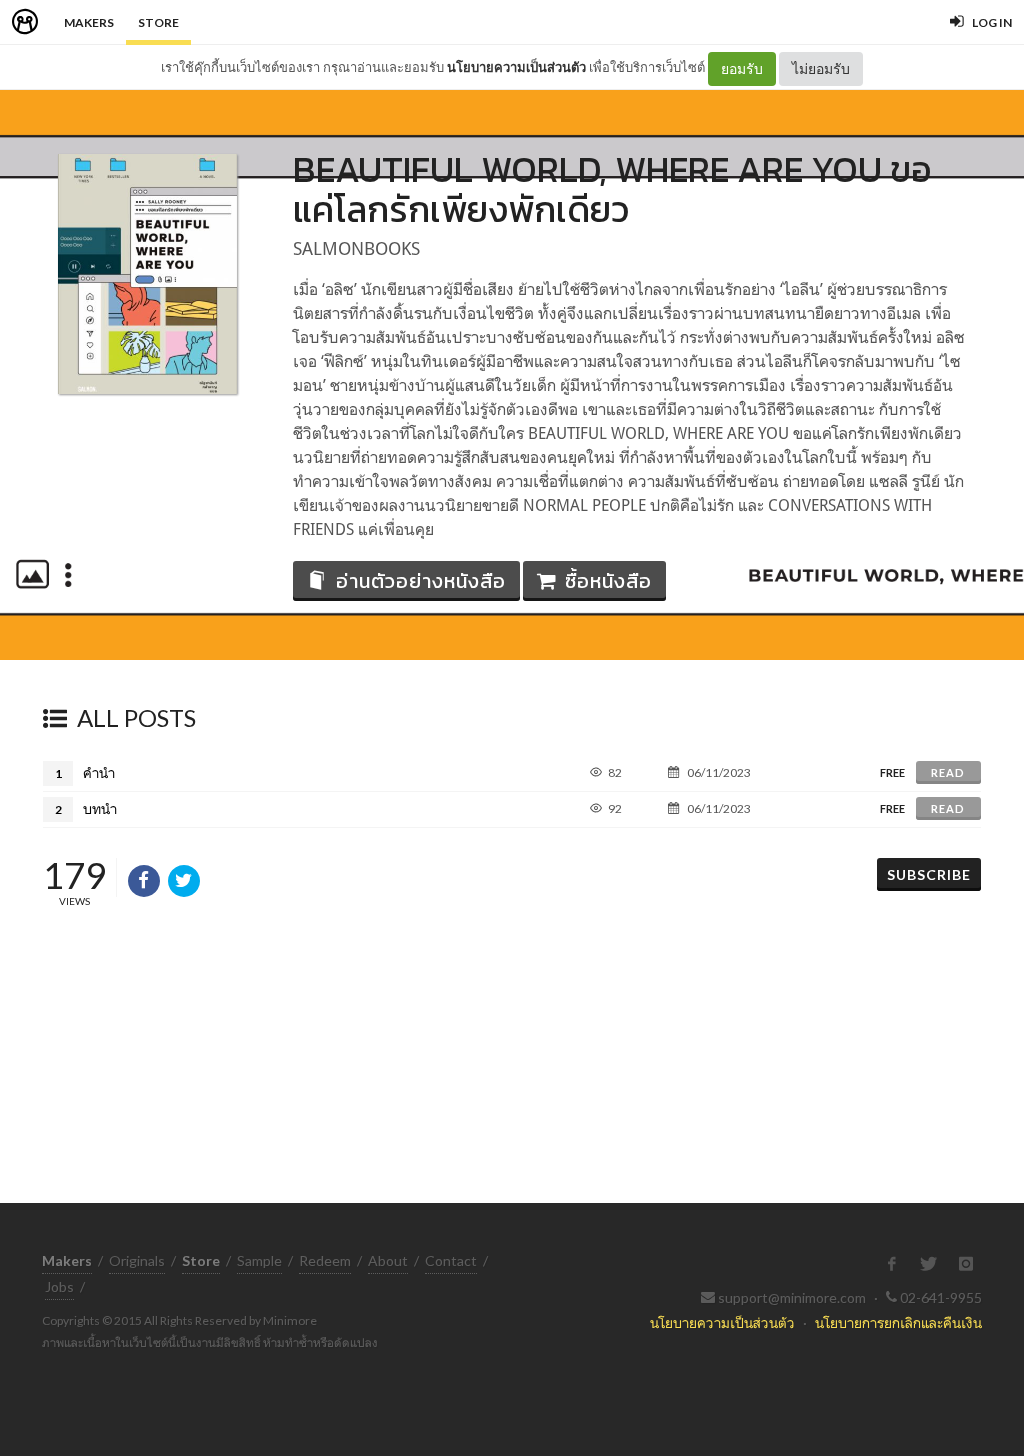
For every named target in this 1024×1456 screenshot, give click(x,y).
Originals (137, 1260)
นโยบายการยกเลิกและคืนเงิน (898, 1322)
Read (948, 772)
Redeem (325, 1260)
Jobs (59, 1286)
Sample (259, 1260)
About (388, 1260)
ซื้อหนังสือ (608, 581)
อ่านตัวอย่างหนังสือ (421, 581)
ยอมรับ (742, 68)
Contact (451, 1260)
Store (158, 22)
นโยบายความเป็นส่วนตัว (516, 67)
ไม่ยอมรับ (821, 68)
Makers (89, 22)
